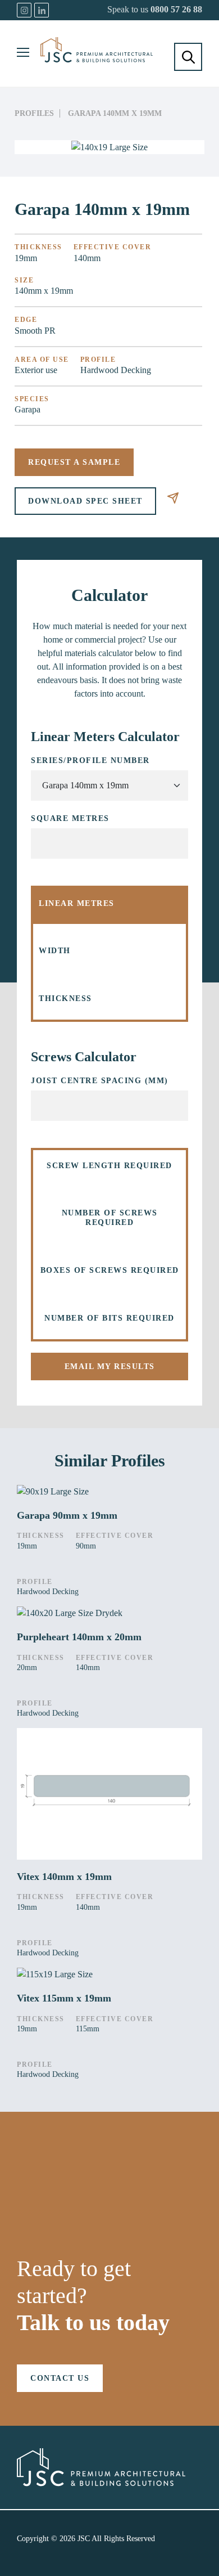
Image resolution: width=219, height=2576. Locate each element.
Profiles (34, 113)
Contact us (60, 2378)
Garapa (28, 409)
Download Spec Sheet (85, 501)
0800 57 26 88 (176, 9)
